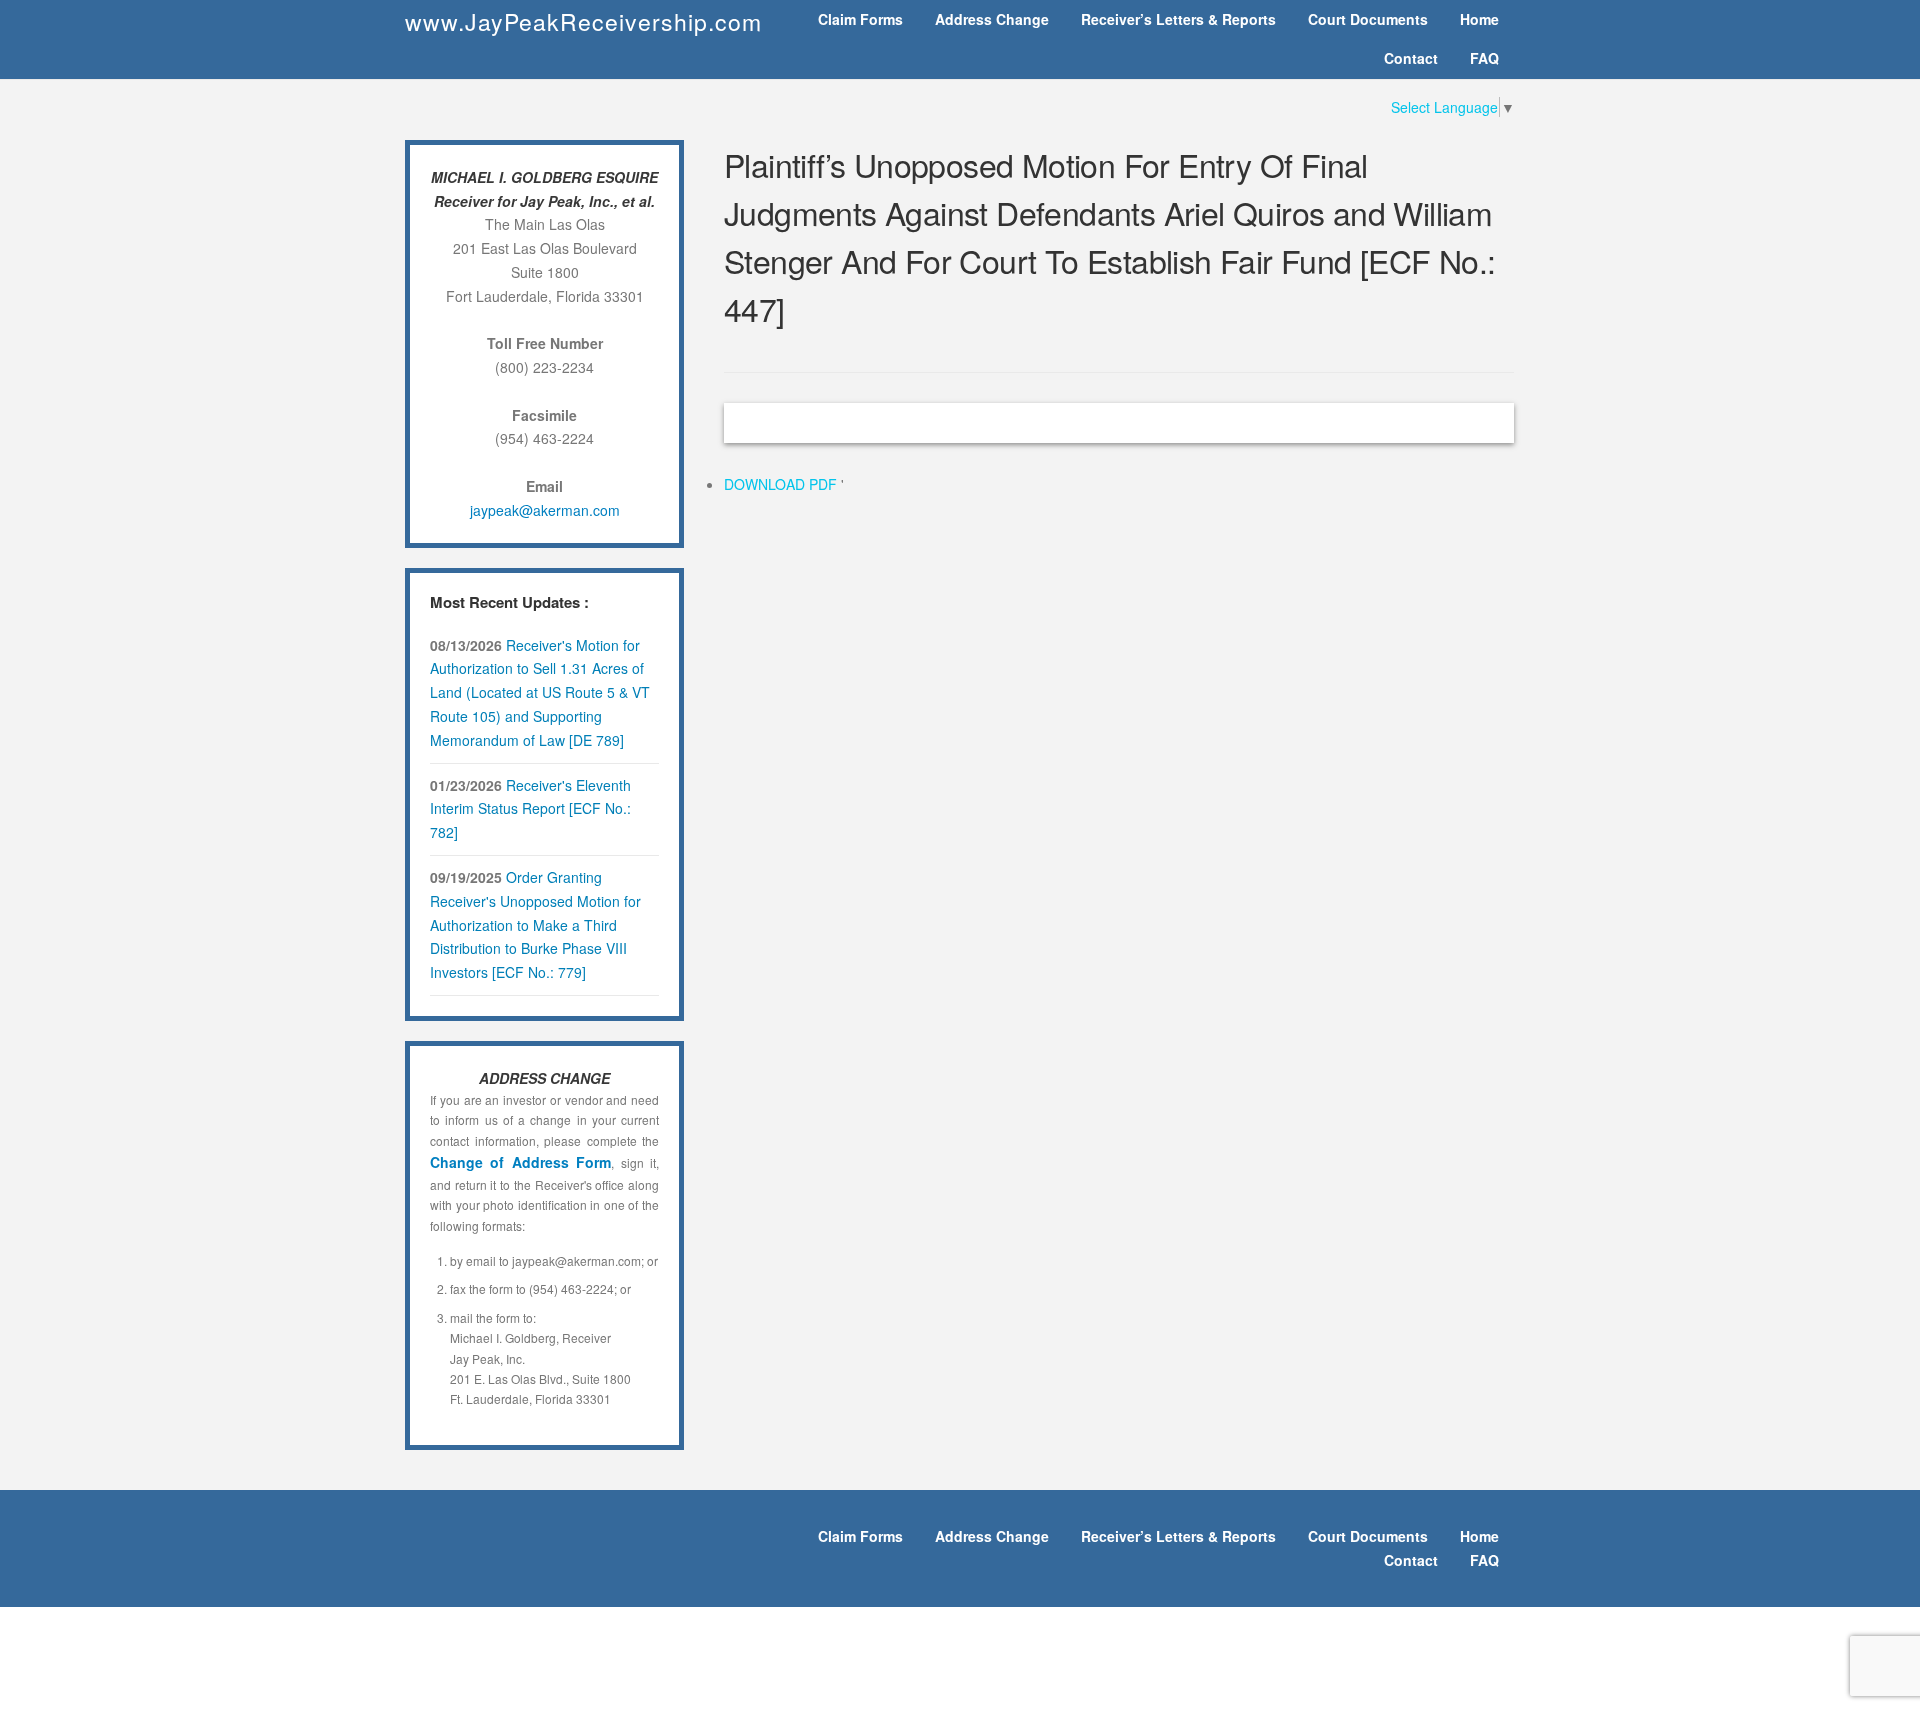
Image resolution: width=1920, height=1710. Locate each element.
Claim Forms (860, 19)
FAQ (1484, 58)
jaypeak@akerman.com (545, 510)
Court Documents (1368, 19)
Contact (1411, 58)
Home (1479, 19)
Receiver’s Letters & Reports (1178, 19)
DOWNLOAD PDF (782, 484)
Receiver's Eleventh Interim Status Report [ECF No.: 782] (530, 809)
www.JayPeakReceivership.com (583, 21)
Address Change (992, 19)
